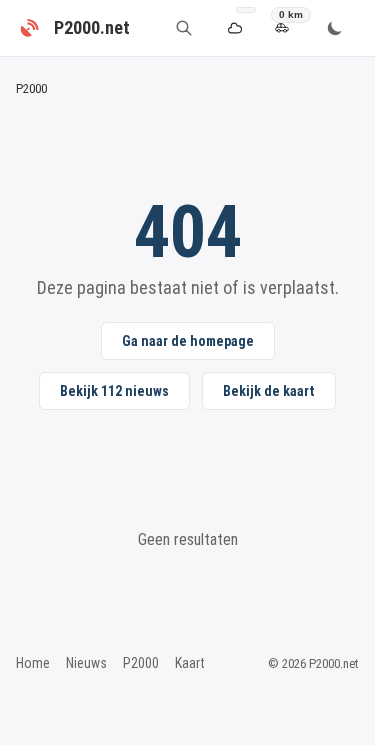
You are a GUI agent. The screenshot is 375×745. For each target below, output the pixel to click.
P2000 (141, 663)
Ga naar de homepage (188, 341)
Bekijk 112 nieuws (114, 391)
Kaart (190, 663)
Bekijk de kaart (269, 391)
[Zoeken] (184, 28)
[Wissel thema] (335, 28)
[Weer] (234, 28)
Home (33, 663)
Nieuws (86, 663)
